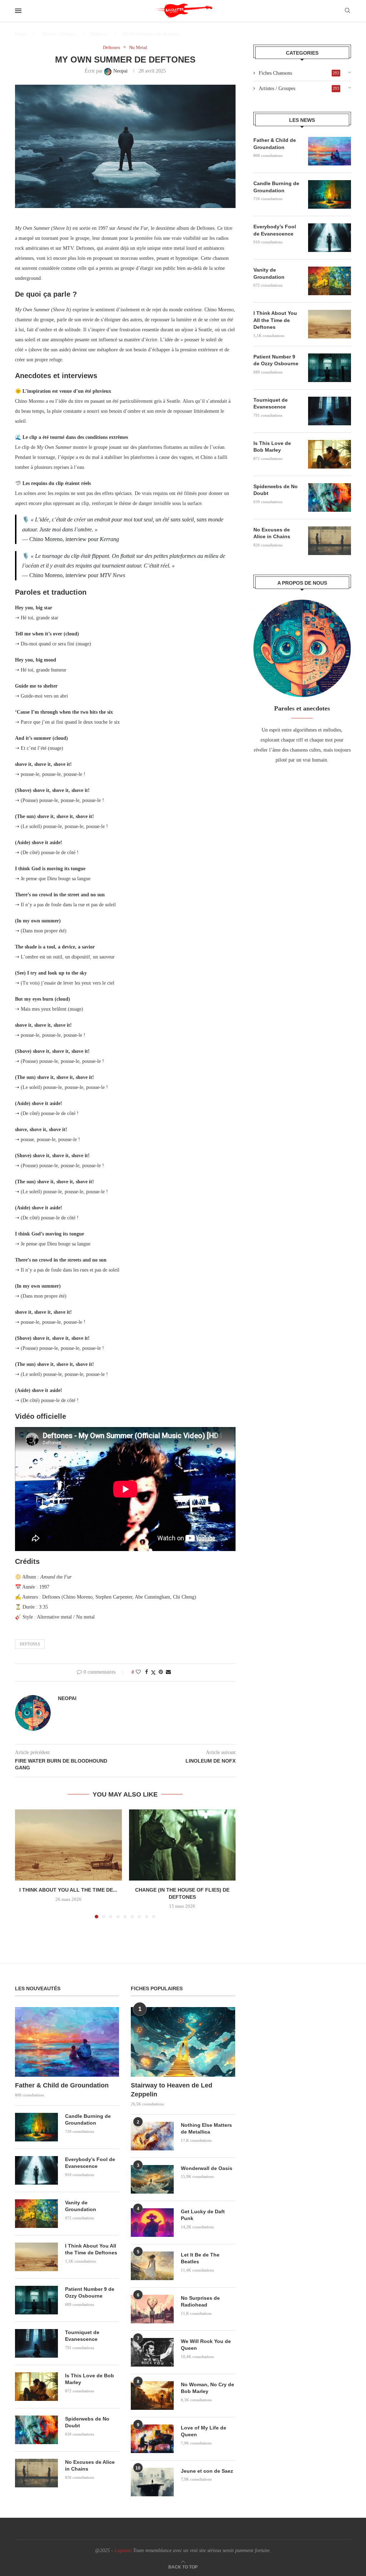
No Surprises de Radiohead (200, 2302)
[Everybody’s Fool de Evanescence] (330, 238)
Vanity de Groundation (269, 273)
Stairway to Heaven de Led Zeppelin (172, 2090)
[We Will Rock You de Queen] (152, 2352)
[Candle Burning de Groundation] (330, 194)
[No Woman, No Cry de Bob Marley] (152, 2396)
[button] (25, 1864)
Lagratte (123, 2550)
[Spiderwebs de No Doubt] (330, 497)
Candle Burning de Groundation (276, 187)
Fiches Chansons (299, 73)
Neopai (67, 1698)
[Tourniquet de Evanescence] (330, 411)
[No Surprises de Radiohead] (152, 2309)
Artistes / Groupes (59, 34)
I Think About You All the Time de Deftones (275, 320)
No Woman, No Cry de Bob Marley (207, 2388)
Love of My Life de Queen (204, 2431)
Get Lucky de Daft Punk (203, 2215)
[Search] (347, 11)
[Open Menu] (18, 11)
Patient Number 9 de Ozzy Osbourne (276, 360)
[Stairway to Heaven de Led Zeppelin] (183, 2042)
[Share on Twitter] (153, 1673)
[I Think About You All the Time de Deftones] (68, 1845)
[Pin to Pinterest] (161, 1672)
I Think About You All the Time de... (68, 1890)
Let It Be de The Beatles (200, 2258)
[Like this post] (138, 1672)
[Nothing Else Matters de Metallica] (152, 2136)
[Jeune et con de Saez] (152, 2482)
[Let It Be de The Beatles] (152, 2266)
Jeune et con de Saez (207, 2471)
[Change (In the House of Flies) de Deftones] (182, 1845)
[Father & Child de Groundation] (330, 151)
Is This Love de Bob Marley (272, 447)
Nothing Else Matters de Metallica (206, 2129)
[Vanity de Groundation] (330, 281)
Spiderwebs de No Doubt (276, 490)
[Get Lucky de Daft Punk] (152, 2223)
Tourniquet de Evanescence (271, 403)
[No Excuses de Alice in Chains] (330, 541)
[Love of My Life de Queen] (152, 2439)
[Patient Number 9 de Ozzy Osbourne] (330, 368)
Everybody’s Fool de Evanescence (275, 230)
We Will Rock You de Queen (206, 2345)
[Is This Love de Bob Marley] (330, 454)
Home (21, 34)
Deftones (99, 34)
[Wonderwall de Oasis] (152, 2179)
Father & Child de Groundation (275, 144)
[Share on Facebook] (147, 1672)
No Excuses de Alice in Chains (272, 533)
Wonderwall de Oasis (207, 2168)
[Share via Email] (168, 1672)
